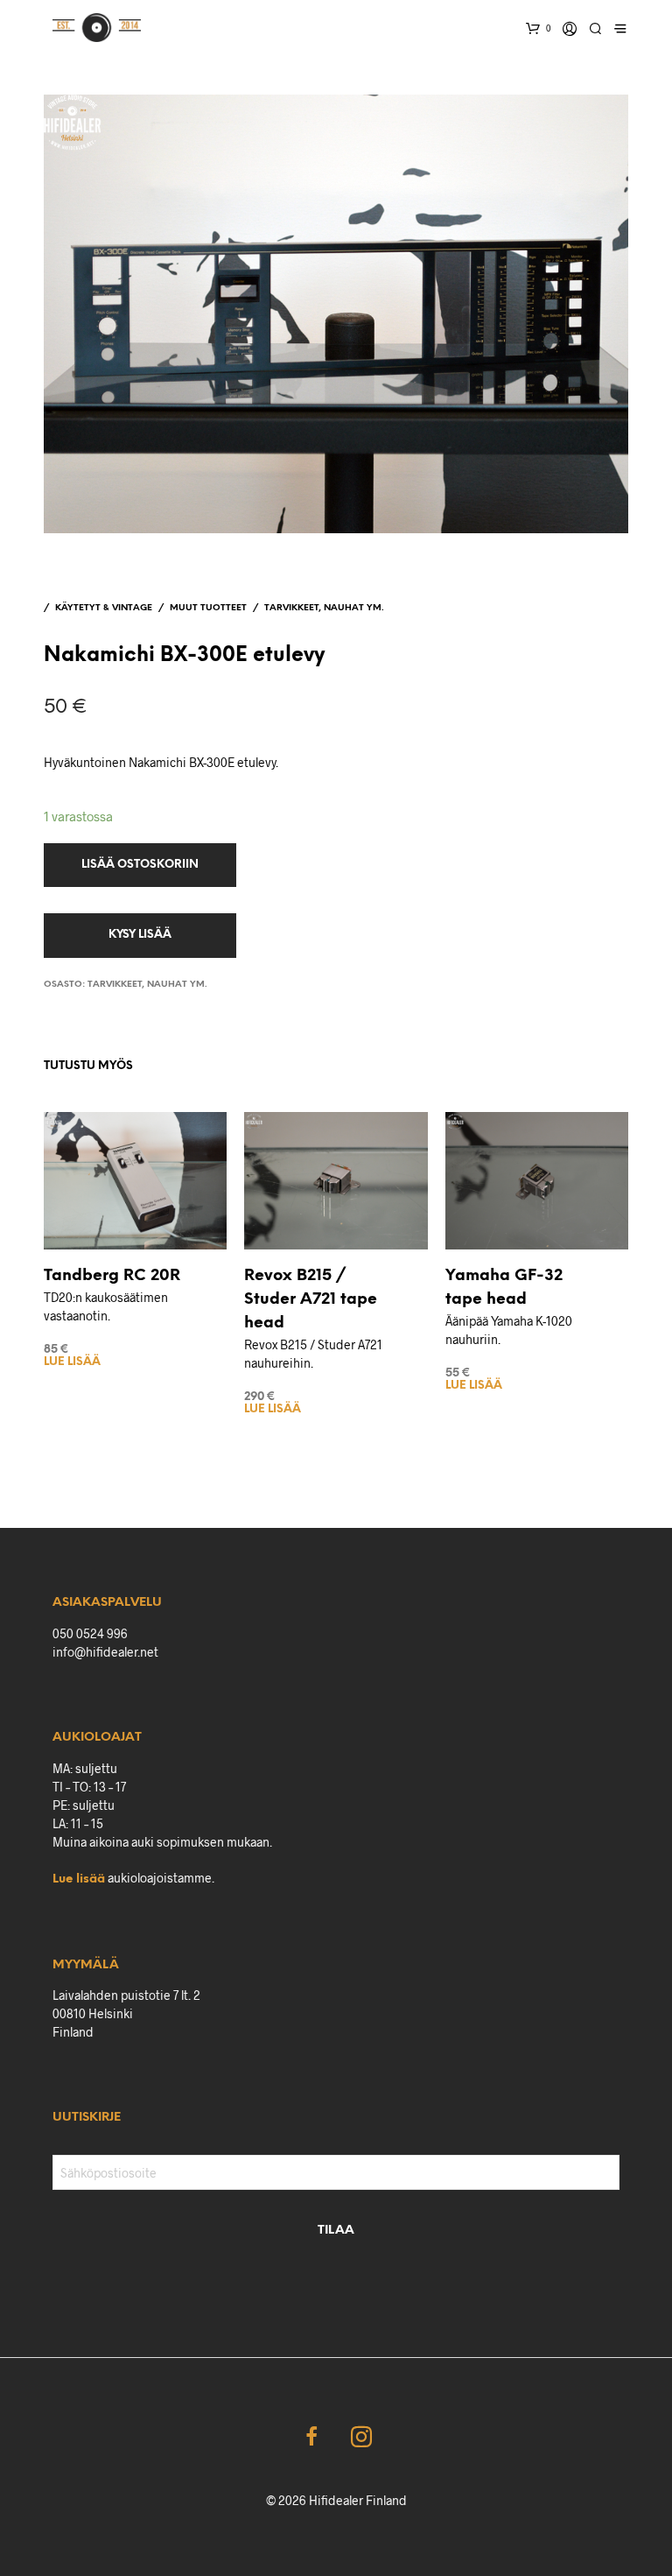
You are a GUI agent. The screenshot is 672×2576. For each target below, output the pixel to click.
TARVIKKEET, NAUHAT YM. (324, 608)
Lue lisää (72, 1362)
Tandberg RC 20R (112, 1276)
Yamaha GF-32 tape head (504, 1288)
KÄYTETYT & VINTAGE (104, 608)
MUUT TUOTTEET (208, 608)
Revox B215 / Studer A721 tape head (311, 1300)
